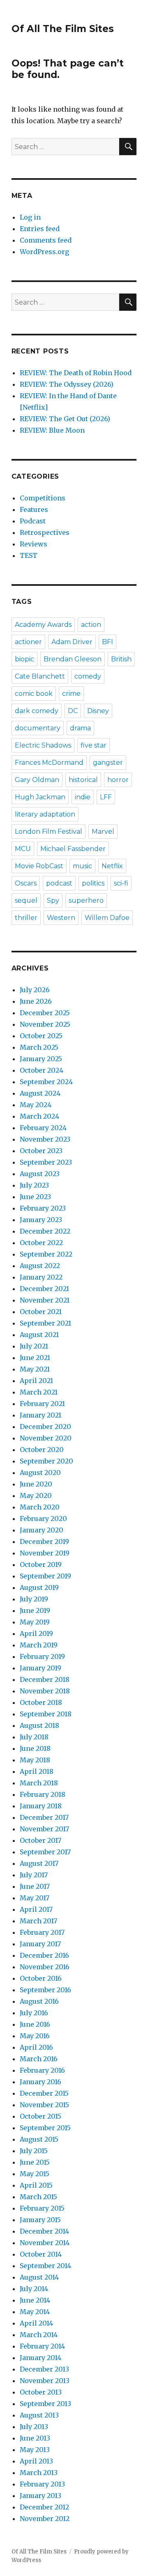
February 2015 (42, 2208)
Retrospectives (45, 532)
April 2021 (36, 1381)
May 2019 (35, 1622)
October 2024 (42, 1070)
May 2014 (35, 2312)
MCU (23, 849)
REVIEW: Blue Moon (52, 430)
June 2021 (35, 1358)
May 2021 (35, 1369)
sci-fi (121, 883)
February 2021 (42, 1404)
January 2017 (40, 1944)
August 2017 (39, 1863)
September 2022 (46, 1254)
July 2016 (34, 2013)
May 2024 (36, 1105)
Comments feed (46, 240)
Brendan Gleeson (73, 659)
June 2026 (36, 1001)
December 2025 (45, 1013)
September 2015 (45, 2128)
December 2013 (44, 2369)
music (82, 866)
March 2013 (39, 2473)
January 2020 (42, 1530)
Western (61, 918)
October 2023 (41, 1151)
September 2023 (46, 1162)
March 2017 (38, 1921)
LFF (106, 797)
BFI (108, 642)
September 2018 (46, 1714)
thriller (26, 918)
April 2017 (36, 1909)
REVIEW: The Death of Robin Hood (76, 373)
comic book (34, 694)
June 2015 (35, 2162)
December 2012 (44, 2507)
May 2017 (35, 1898)
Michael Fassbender (73, 849)
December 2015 (44, 2093)
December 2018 (45, 1679)
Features (34, 509)
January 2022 (41, 1277)
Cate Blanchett (40, 676)
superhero (86, 900)
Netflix (112, 866)
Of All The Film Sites (63, 29)
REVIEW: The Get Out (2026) (65, 419)
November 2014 (45, 2243)
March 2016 (39, 2059)
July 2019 (34, 1599)
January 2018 (41, 1806)
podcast (59, 883)
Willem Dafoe (107, 918)
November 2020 (46, 1438)
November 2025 (45, 1024)
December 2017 (44, 1817)
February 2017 (42, 1932)
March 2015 (38, 2197)
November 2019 (45, 1553)
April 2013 (36, 2461)
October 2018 (41, 1702)
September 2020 (46, 1461)
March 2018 (39, 1783)
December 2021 (44, 1289)
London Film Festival (49, 832)
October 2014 (41, 2254)
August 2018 (39, 1725)
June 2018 (35, 1748)
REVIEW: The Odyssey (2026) (67, 384)
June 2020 (36, 1484)
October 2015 (40, 2116)
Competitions (43, 498)
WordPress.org (44, 252)
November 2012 (45, 2519)
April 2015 (36, 2185)
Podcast (33, 521)
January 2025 (41, 1059)
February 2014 (42, 2346)
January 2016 (40, 2082)
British (121, 659)
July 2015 (34, 2151)
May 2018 (35, 1760)
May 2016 (35, 2036)
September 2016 (45, 1990)
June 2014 (35, 2300)
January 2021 (40, 1415)
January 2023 (41, 1220)
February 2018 (43, 1794)
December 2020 (45, 1427)
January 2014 (40, 2358)
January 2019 (40, 1668)
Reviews (34, 544)
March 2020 (40, 1507)
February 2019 (42, 1656)
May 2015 (35, 2174)
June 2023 (35, 1197)
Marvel (103, 832)
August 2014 (39, 2277)
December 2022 (45, 1231)
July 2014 (34, 2289)
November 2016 (45, 1967)
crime (71, 694)
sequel (26, 900)
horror (118, 780)
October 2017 (40, 1840)
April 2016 (36, 2047)
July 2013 (34, 2427)
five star (94, 745)
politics (93, 883)
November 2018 (45, 1691)
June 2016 (35, 2024)
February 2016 (42, 2070)
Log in (30, 217)
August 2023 (40, 1174)
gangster (108, 763)
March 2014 (39, 2335)
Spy (53, 900)
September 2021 (45, 1323)
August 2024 (40, 1093)
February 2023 (43, 1208)
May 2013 (35, 2450)
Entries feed (40, 229)
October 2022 (41, 1243)
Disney (98, 711)
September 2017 (45, 1852)
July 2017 (34, 1875)
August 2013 (39, 2415)
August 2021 (39, 1335)
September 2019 (45, 1576)
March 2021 (39, 1392)
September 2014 (45, 2266)
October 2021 (41, 1312)
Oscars (26, 883)
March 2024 (39, 1116)
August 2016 (39, 2001)
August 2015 (39, 2139)
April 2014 (36, 2323)
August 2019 (39, 1587)
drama (80, 728)
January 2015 (40, 2220)
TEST (29, 555)
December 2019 (44, 1541)
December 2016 (44, 1955)
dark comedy (37, 711)
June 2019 (35, 1610)
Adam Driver (72, 642)
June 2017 (35, 1886)
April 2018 (37, 1771)
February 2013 (42, 2484)
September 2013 (45, 2404)
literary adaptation (45, 814)
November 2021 (45, 1300)
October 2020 (42, 1450)
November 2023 (45, 1139)
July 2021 (34, 1346)
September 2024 (46, 1082)
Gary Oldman (37, 780)
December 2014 (44, 2231)
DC (73, 711)
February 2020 (43, 1519)
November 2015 (44, 2105)
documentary (38, 728)
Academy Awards (43, 625)
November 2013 (45, 2381)
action (91, 625)
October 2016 (41, 1978)
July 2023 (34, 1185)
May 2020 (36, 1496)
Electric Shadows (43, 745)
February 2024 (43, 1128)
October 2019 (41, 1564)
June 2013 (35, 2438)
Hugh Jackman (40, 797)
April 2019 (36, 1633)
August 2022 (40, 1266)
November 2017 (44, 1829)
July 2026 (35, 990)
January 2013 (40, 2496)
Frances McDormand (49, 763)
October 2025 (41, 1036)
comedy (88, 676)
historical (83, 780)
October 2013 (41, 2392)
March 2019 (39, 1645)
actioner (28, 642)
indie (83, 797)
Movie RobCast (39, 866)
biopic (24, 659)
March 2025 (39, 1047)
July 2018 (34, 1737)
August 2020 (40, 1473)
